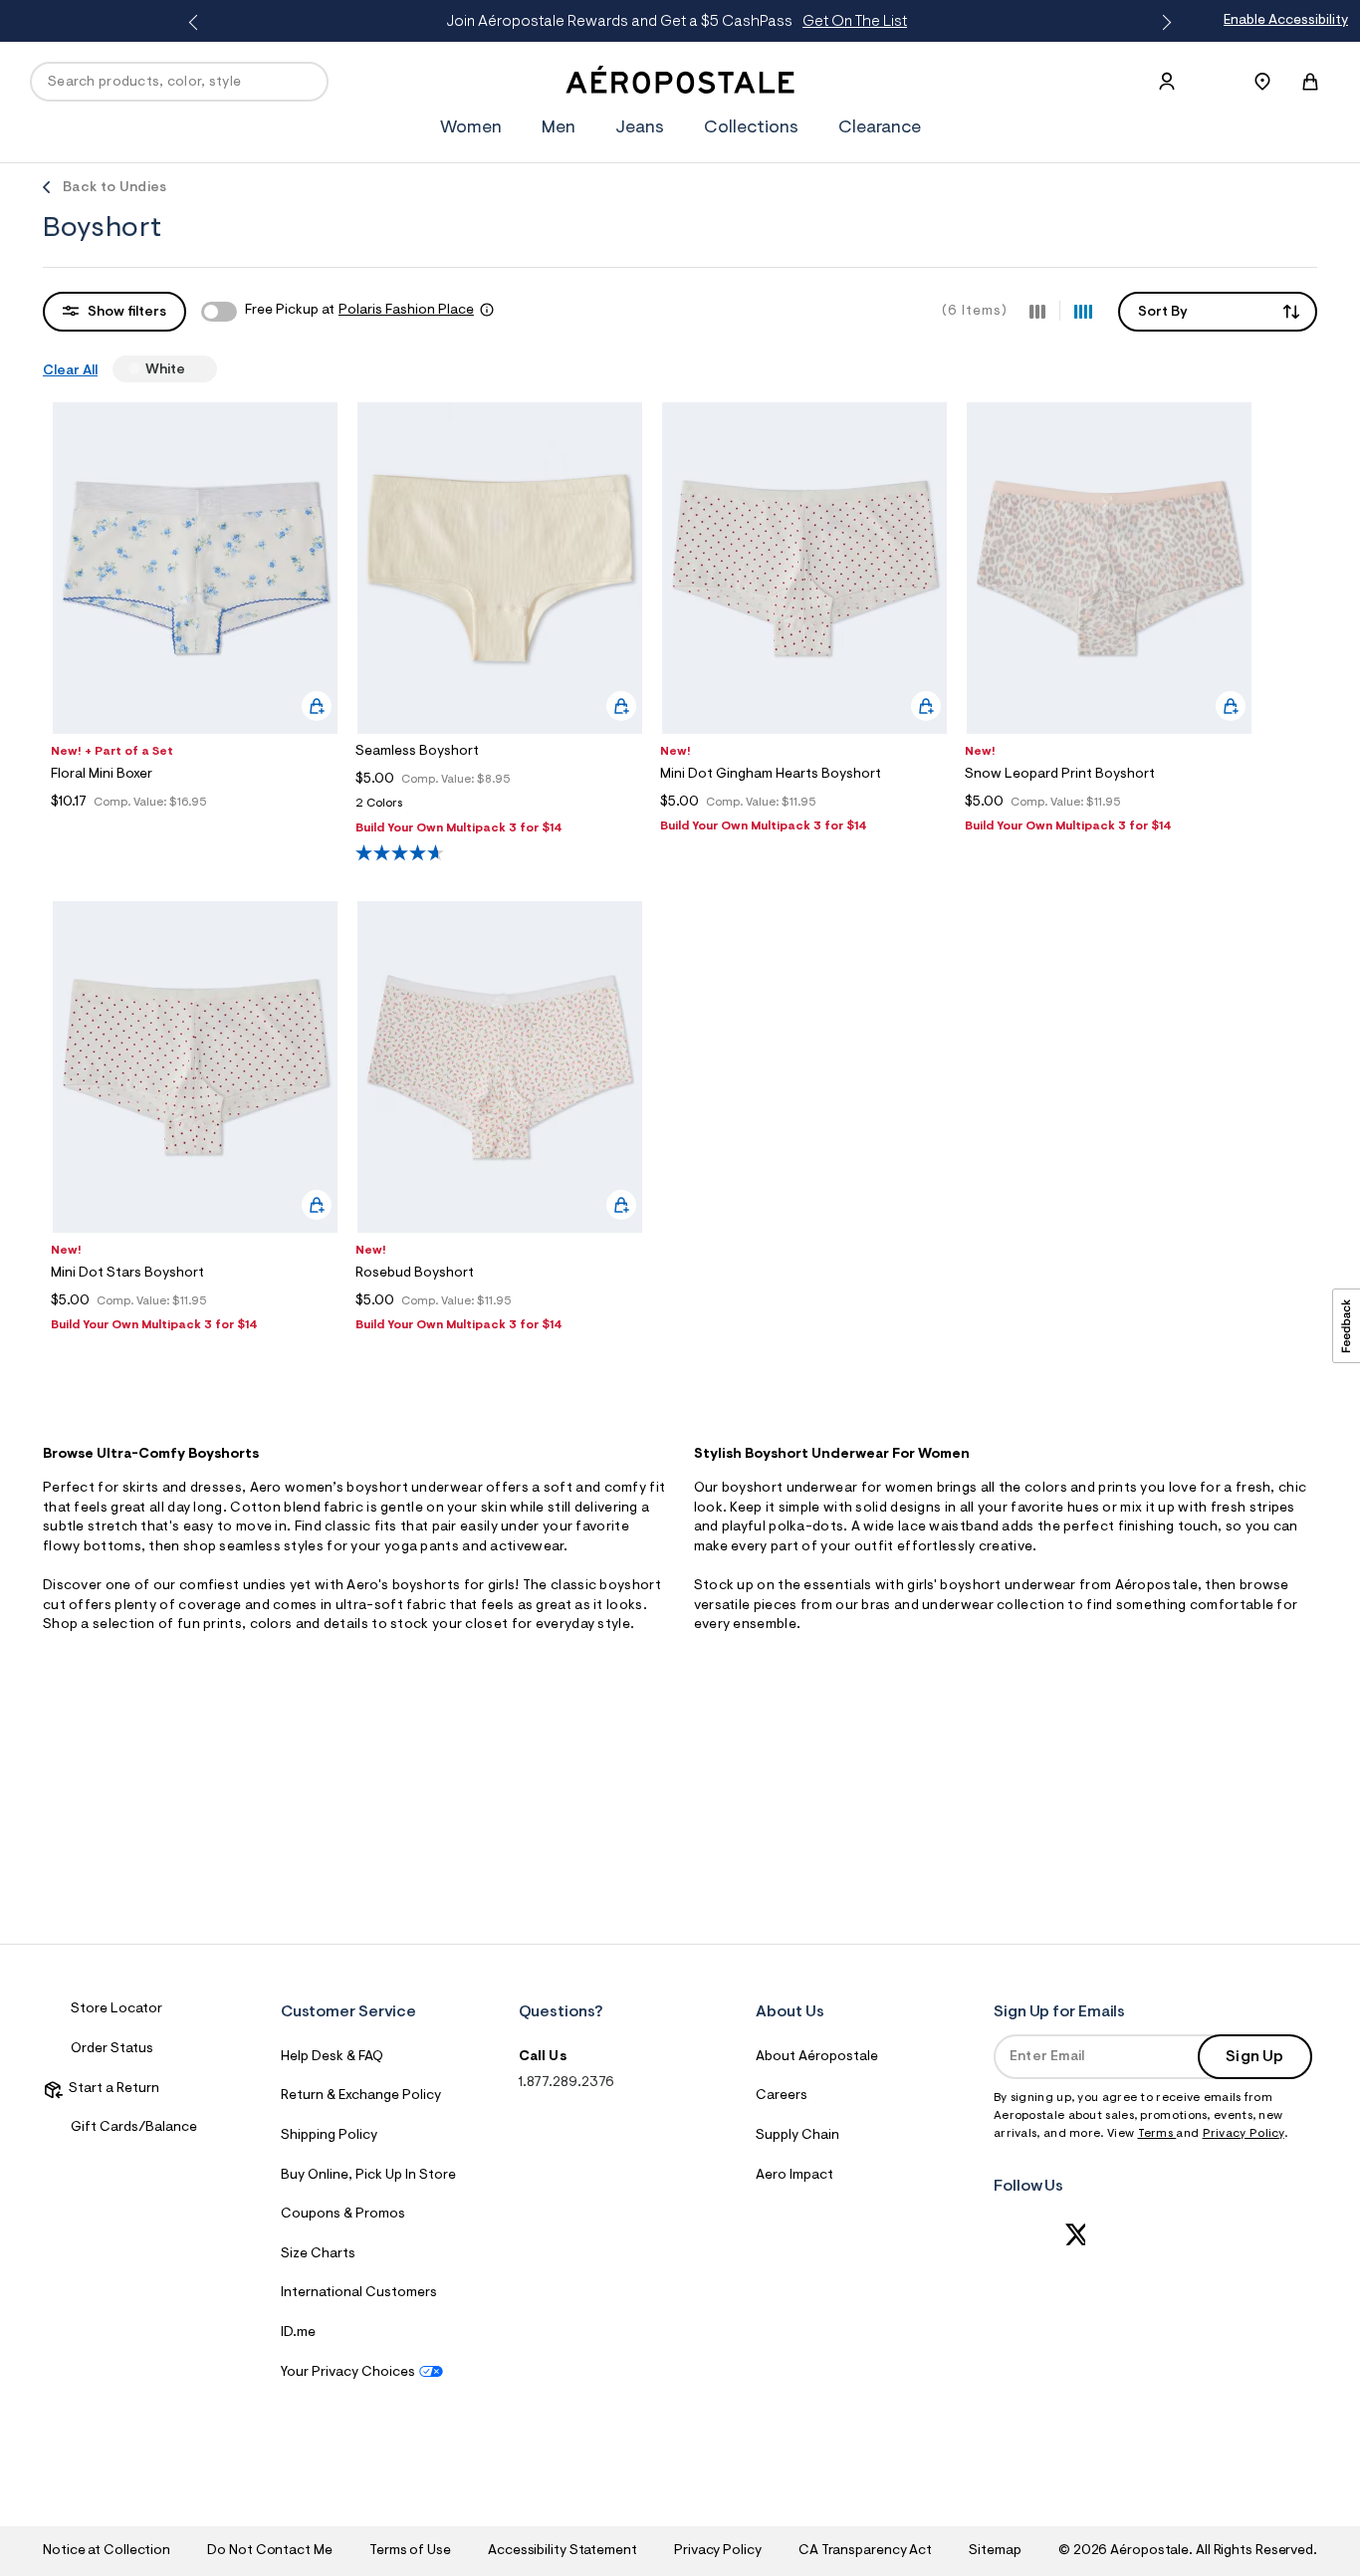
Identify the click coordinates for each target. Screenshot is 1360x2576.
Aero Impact (794, 2176)
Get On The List (855, 22)
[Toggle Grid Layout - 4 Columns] (1083, 311)
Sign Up (1254, 2057)
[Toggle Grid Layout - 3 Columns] (1037, 311)
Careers (782, 2096)
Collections (751, 128)
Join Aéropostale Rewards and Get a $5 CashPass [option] (677, 22)
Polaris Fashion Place (406, 311)
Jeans (640, 128)
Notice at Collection (107, 2551)
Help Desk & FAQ (332, 2057)
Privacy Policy (1244, 2134)
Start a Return (111, 2089)
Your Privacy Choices (348, 2373)
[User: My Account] (1167, 82)
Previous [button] (197, 23)
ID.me (298, 2333)
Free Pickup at (359, 311)
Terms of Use (410, 2551)
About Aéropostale (817, 2057)
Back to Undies (114, 188)
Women (471, 128)
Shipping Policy (329, 2136)
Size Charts (318, 2254)
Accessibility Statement (563, 2551)
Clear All (70, 371)
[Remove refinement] (193, 368)
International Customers (359, 2293)
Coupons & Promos (343, 2215)
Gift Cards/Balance (134, 2128)
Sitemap (995, 2551)
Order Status (112, 2049)
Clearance (880, 128)
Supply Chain (797, 2136)
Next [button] (1163, 23)
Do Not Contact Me (269, 2551)
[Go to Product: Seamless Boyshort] (500, 809)
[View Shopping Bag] (1310, 82)
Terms (1157, 2134)
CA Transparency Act (865, 2551)
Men (559, 128)
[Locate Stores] (1262, 82)
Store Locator (116, 2009)
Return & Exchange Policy (361, 2096)
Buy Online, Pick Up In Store (368, 2176)
